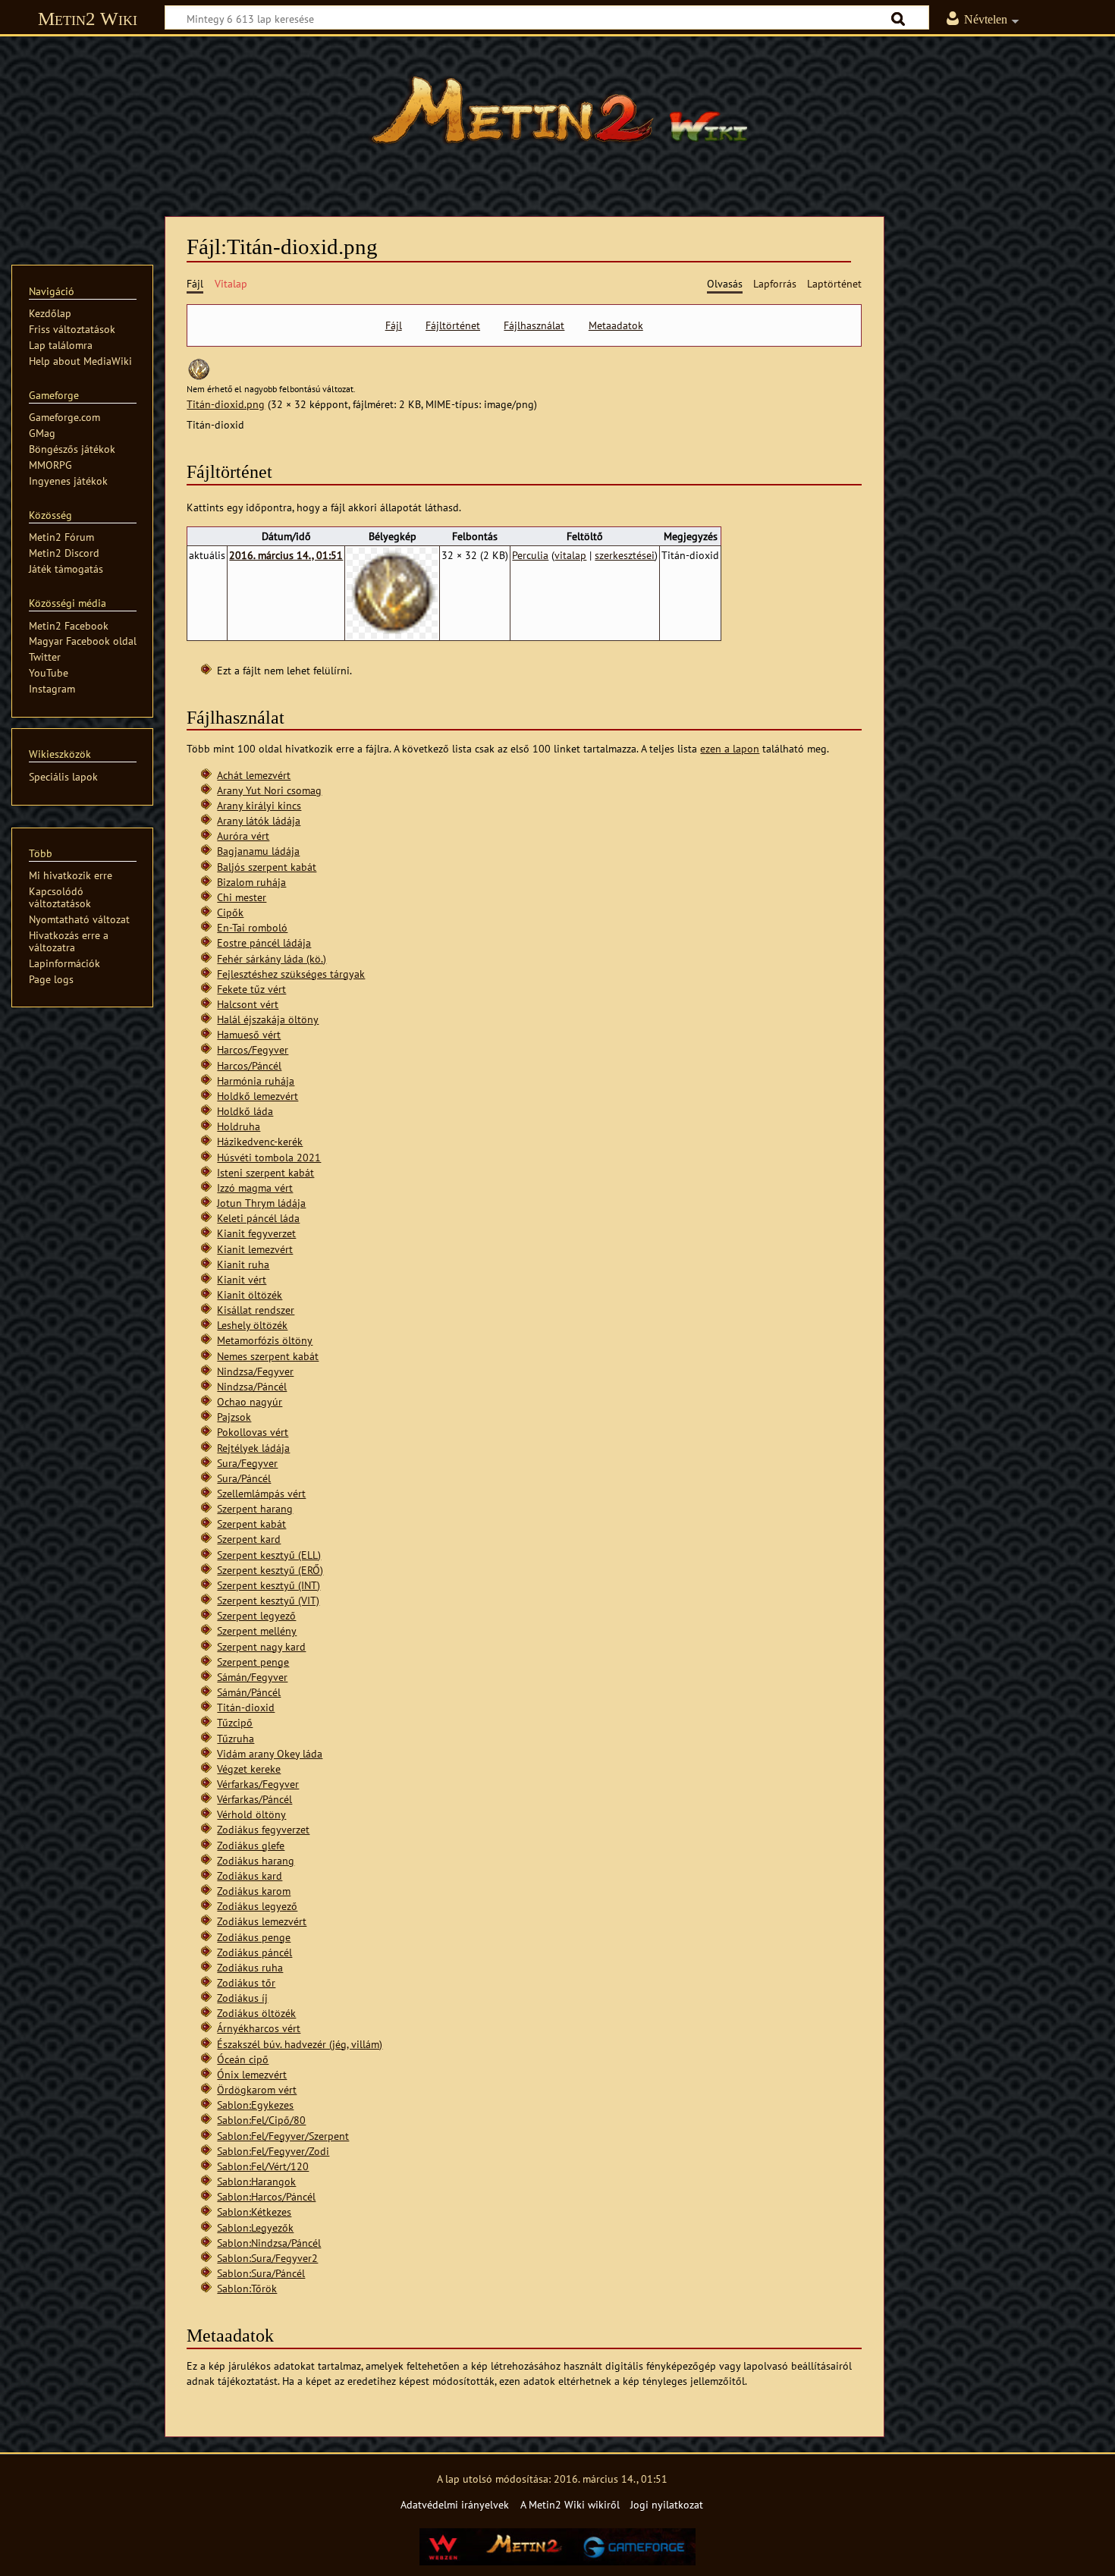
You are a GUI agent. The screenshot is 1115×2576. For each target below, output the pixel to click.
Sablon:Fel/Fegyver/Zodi (273, 2151)
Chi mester (242, 897)
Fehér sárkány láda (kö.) (272, 958)
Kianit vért (242, 1279)
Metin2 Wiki (88, 19)
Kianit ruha (243, 1264)
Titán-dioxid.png (226, 404)
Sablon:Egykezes (255, 2105)
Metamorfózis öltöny (265, 1340)
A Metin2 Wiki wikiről (570, 2504)
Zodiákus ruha (250, 1967)
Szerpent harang (255, 1508)
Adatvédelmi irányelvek (455, 2504)
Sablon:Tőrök (247, 2288)
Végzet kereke (249, 1769)
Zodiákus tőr (246, 1982)
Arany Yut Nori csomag (269, 790)
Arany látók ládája (259, 820)
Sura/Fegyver (247, 1463)
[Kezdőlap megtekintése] (557, 118)
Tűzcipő (235, 1722)
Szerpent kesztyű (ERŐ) (270, 1570)
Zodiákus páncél (254, 1952)
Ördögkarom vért (257, 2089)
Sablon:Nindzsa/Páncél (269, 2243)
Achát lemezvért (254, 775)
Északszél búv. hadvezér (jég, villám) (300, 2044)
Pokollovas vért (253, 1432)
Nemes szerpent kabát (268, 1356)
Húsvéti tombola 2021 (269, 1157)
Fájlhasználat (534, 325)
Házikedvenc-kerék (260, 1141)
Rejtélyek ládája (253, 1448)
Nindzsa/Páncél (252, 1386)
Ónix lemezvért (252, 2074)
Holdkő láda (245, 1111)
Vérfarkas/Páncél (254, 1799)
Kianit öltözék (250, 1294)
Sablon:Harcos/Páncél (266, 2196)
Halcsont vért (248, 1004)
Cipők (230, 912)
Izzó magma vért (255, 1187)
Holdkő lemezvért (258, 1096)
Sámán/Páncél (249, 1692)
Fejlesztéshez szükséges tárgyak (291, 974)
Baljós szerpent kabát (267, 867)
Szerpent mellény (257, 1630)
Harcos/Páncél (249, 1065)
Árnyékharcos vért (259, 2028)
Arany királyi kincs (259, 805)
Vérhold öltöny (251, 1814)
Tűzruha (236, 1738)
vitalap (570, 555)
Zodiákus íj (242, 1998)
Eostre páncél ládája (264, 942)
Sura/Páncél (244, 1478)
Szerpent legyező (256, 1615)
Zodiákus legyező (257, 1906)
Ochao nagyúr (250, 1401)
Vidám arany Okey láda (270, 1753)
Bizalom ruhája (251, 882)
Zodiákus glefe (251, 1845)
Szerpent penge (253, 1662)
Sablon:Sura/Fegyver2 (267, 2258)
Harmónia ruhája (256, 1081)
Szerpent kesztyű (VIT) (268, 1600)
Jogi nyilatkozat (667, 2504)
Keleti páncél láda (258, 1218)
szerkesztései (625, 555)
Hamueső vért (249, 1034)
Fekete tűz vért (251, 989)
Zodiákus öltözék (256, 2013)
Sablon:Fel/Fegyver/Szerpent (283, 2136)
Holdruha (239, 1126)
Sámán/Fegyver (252, 1677)
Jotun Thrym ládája (261, 1203)
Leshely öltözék (252, 1325)
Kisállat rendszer (256, 1310)
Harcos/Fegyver (253, 1049)
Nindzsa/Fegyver (255, 1371)
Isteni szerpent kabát (265, 1172)
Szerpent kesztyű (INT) (269, 1585)
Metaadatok (616, 325)
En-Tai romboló (252, 927)
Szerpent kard (249, 1539)
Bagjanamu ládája (258, 851)
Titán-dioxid (246, 1707)
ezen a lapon (730, 748)
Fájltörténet (453, 325)
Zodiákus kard (250, 1875)
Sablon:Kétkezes (254, 2212)
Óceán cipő (243, 2059)
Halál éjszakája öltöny (268, 1019)
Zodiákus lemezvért (262, 1921)
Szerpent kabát (251, 1524)
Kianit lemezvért (255, 1249)
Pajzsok (234, 1417)
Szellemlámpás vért (261, 1493)
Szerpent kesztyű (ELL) (269, 1555)
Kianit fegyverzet (256, 1233)
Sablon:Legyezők (255, 2227)
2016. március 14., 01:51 (286, 555)
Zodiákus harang (256, 1860)
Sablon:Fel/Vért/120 (263, 2166)
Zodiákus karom (254, 1891)
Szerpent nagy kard (261, 1646)
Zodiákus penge (254, 1937)
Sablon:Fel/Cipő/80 (261, 2120)
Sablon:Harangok (256, 2181)
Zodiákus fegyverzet (263, 1829)
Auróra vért (243, 836)
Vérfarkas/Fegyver (258, 1784)
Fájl (394, 325)
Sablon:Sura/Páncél (261, 2273)
